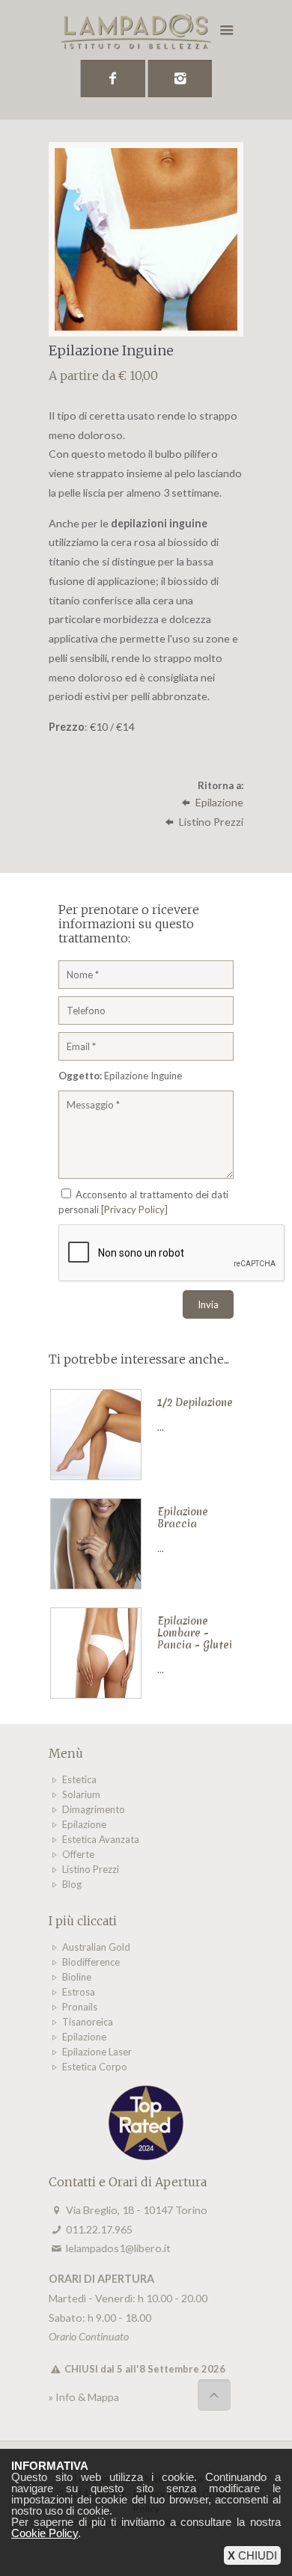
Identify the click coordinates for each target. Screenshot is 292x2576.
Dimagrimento (94, 1809)
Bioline (77, 1977)
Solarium (81, 1794)
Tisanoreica (88, 2022)
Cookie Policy (45, 2533)
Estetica (79, 1779)
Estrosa (79, 1992)
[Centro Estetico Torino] (146, 34)
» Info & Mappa (84, 2397)
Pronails (80, 2007)
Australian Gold (96, 1947)
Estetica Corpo (95, 2067)
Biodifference (91, 1962)
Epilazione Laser (97, 2052)
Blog (72, 1884)
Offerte (78, 1854)
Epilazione (219, 802)
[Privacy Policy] (134, 1209)
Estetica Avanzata (101, 1839)
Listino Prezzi (211, 822)
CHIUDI (252, 2555)
